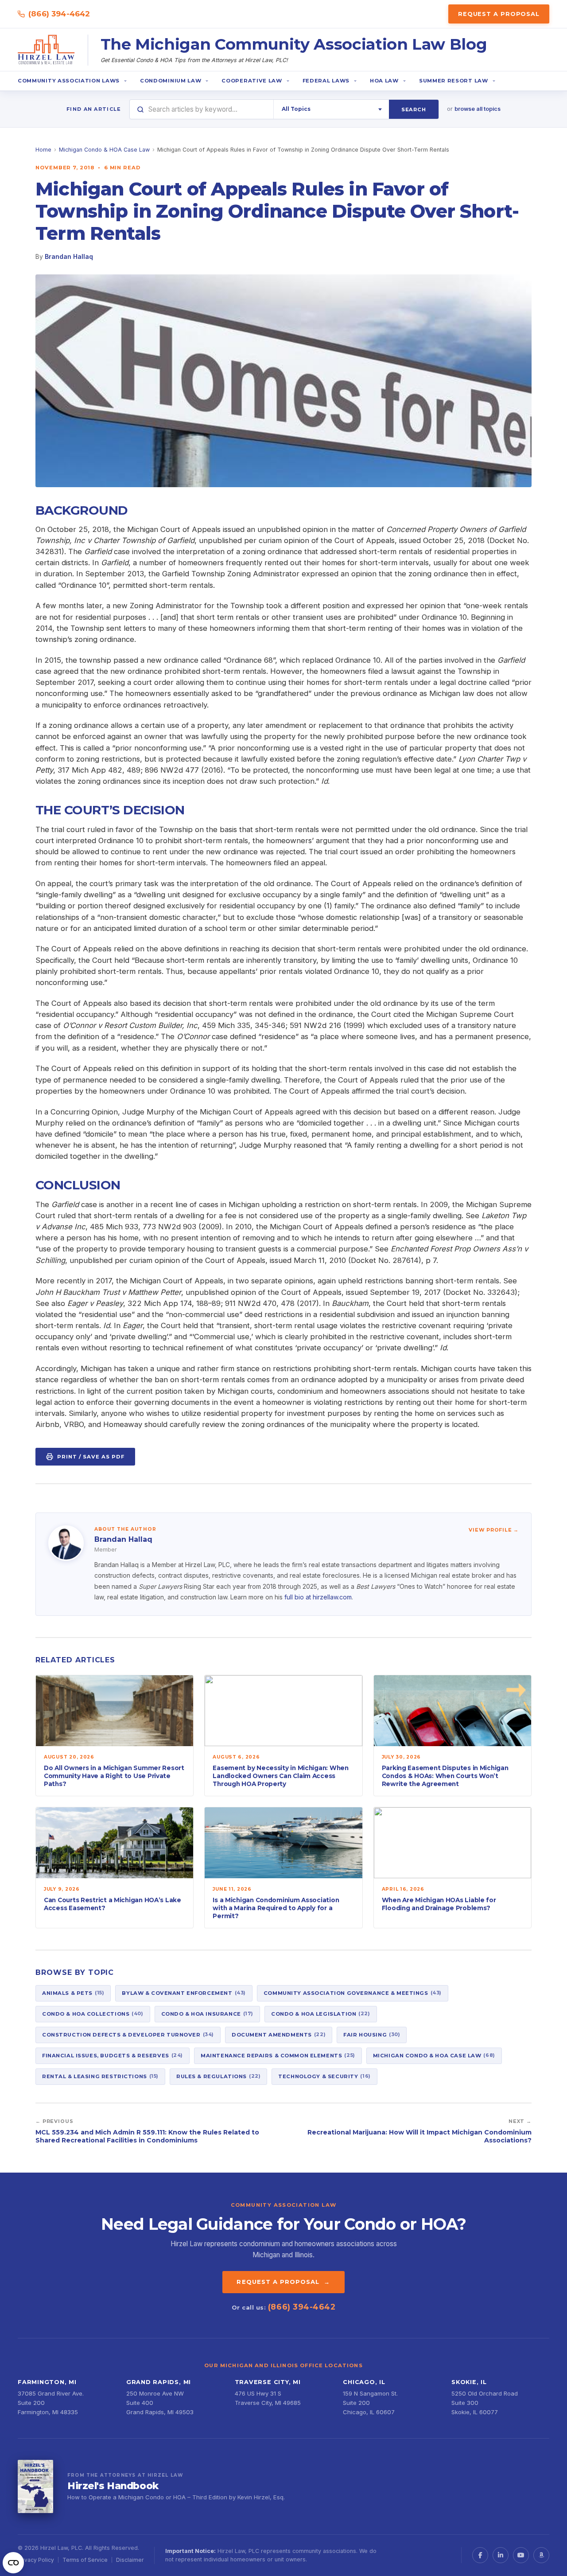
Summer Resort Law (454, 81)
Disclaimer (130, 2560)
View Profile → (494, 1530)
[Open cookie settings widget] (13, 2563)
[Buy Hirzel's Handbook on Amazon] (35, 2486)
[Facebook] (480, 2555)
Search (414, 109)
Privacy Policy (36, 2560)
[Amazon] (541, 2555)
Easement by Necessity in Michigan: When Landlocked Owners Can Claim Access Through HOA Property (280, 1776)
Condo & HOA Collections (93, 2013)
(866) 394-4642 (59, 14)
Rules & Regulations (218, 2076)
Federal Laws (326, 81)
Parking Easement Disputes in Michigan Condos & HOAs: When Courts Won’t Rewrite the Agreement (445, 1776)
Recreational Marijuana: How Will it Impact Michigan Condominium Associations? (419, 2136)
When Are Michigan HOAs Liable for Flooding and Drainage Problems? (439, 1904)
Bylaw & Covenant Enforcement (184, 1993)
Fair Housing (372, 2034)
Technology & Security (324, 2076)
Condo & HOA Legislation (321, 2013)
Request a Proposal (499, 14)
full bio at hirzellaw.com (318, 1597)
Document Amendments (279, 2034)
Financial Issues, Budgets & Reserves (113, 2055)
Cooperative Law (252, 81)
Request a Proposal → (283, 2282)
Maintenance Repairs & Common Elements (278, 2055)
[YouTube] (521, 2555)
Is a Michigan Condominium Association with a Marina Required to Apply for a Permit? (276, 1908)
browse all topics (478, 109)
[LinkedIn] (501, 2555)
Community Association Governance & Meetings (353, 1993)
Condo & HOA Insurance (207, 2013)
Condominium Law (171, 81)
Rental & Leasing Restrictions (100, 2076)
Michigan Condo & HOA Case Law (104, 150)
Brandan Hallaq (69, 256)
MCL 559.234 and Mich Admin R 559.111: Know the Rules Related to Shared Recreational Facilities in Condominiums (147, 2136)
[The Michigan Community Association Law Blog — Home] (47, 50)
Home (43, 150)
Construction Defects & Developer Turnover (128, 2034)
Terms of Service (85, 2560)
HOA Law (384, 81)
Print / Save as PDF (91, 1457)
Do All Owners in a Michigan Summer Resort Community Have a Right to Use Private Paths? (114, 1776)
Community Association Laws (69, 81)
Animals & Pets (73, 1993)
